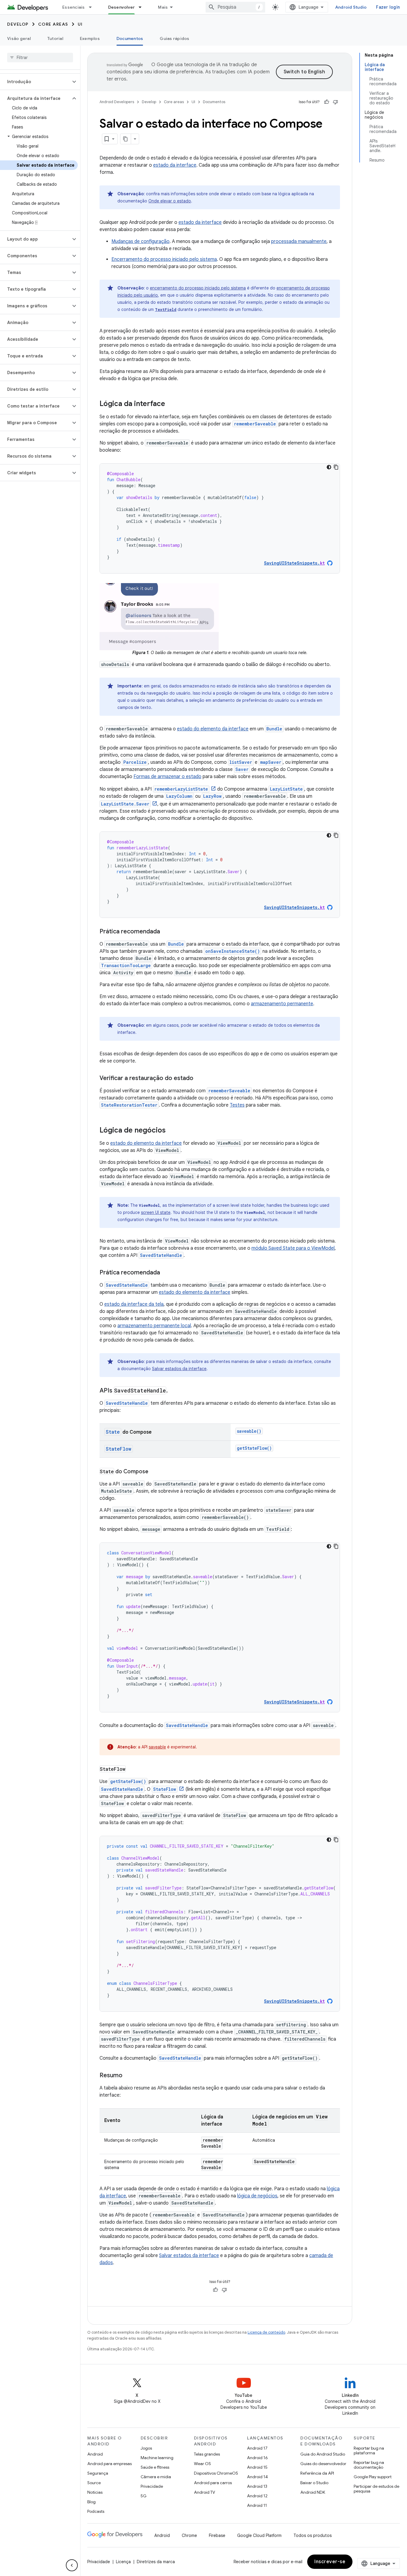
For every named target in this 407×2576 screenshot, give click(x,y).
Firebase (217, 2535)
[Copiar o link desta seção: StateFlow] (132, 1770)
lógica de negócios (257, 2196)
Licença (123, 2562)
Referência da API (317, 2473)
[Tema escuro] (329, 467)
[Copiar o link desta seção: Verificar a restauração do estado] (199, 1079)
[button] (35, 82)
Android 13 (257, 2486)
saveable (157, 1747)
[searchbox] (40, 58)
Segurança (98, 2473)
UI (80, 24)
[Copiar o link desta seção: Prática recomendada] (166, 932)
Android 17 (257, 2448)
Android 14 (257, 2477)
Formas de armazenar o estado (167, 777)
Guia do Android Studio (323, 2454)
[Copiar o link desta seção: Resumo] (128, 2076)
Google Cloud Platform (259, 2535)
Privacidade (152, 2486)
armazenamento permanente (282, 1004)
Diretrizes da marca (156, 2562)
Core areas (53, 24)
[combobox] (235, 7)
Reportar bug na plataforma (369, 2450)
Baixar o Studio (314, 2483)
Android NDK (313, 2492)
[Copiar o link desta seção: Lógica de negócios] (172, 1131)
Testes (237, 1105)
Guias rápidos (174, 38)
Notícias (95, 2492)
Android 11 (257, 2505)
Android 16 (257, 2458)
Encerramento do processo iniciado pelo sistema (164, 259)
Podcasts (96, 2511)
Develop (18, 24)
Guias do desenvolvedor (323, 2464)
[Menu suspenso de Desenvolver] (143, 7)
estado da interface (175, 165)
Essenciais (74, 7)
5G (144, 2496)
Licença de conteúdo (266, 2332)
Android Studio (351, 7)
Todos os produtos (313, 2535)
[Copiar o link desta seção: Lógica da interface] (171, 404)
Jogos (146, 2448)
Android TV (205, 2492)
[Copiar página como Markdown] (126, 139)
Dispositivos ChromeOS (216, 2473)
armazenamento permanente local (154, 1326)
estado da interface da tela (134, 1304)
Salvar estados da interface (179, 1369)
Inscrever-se (330, 2562)
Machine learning (157, 2458)
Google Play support (373, 2477)
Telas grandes (207, 2454)
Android (95, 2454)
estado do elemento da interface (213, 729)
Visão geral (19, 38)
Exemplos (90, 38)
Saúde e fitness (155, 2467)
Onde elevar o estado (170, 201)
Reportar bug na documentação (369, 2465)
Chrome (189, 2535)
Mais (163, 7)
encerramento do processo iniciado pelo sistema (198, 288)
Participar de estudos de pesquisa (376, 2489)
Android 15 (257, 2467)
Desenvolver (122, 7)
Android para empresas (109, 2464)
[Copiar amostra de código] (336, 467)
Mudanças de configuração (140, 241)
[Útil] (327, 102)
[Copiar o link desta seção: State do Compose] (154, 1472)
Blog (91, 2502)
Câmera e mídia (156, 2477)
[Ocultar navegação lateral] (72, 2565)
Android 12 (257, 2496)
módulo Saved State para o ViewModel (293, 1248)
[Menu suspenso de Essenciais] (93, 7)
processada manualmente (299, 241)
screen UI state (156, 1212)
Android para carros (213, 2483)
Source (94, 2483)
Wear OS (202, 2464)
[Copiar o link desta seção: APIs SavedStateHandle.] (174, 1391)
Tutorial (55, 38)
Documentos (130, 38)
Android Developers (117, 102)
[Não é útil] (335, 102)
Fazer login (388, 7)
